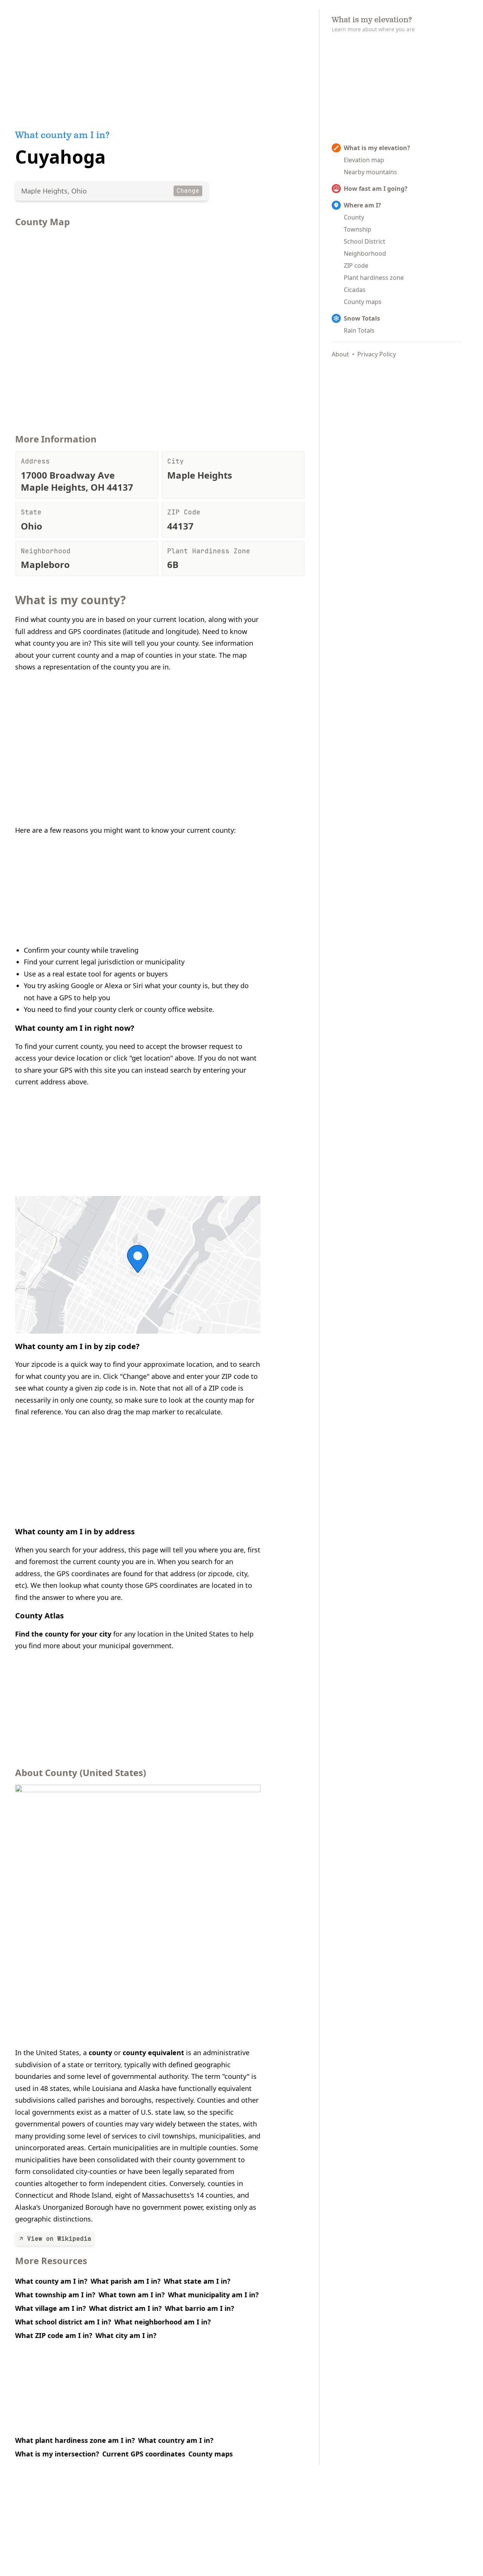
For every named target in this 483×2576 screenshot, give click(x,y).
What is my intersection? (57, 2454)
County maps (211, 2454)
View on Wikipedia (59, 2239)
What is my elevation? (377, 148)
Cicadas (355, 290)
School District (365, 241)
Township (358, 229)
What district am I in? (125, 2308)
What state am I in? (197, 2281)
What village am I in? (51, 2308)
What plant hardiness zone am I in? (75, 2440)
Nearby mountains (370, 172)
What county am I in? (51, 2281)
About (340, 354)
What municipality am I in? (213, 2295)
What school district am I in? (63, 2322)
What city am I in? (126, 2335)
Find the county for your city (63, 1634)
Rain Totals (359, 330)
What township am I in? (55, 2295)
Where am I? (362, 205)
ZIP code (356, 266)
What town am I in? (132, 2295)
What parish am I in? (126, 2281)
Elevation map (364, 160)
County (354, 217)
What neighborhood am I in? (163, 2322)
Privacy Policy (377, 354)
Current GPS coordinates (144, 2454)
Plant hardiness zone (374, 278)
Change (188, 191)
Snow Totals (362, 318)
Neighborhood (365, 253)
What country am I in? (176, 2440)
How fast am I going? (376, 189)
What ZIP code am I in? (54, 2335)
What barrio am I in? (200, 2308)
